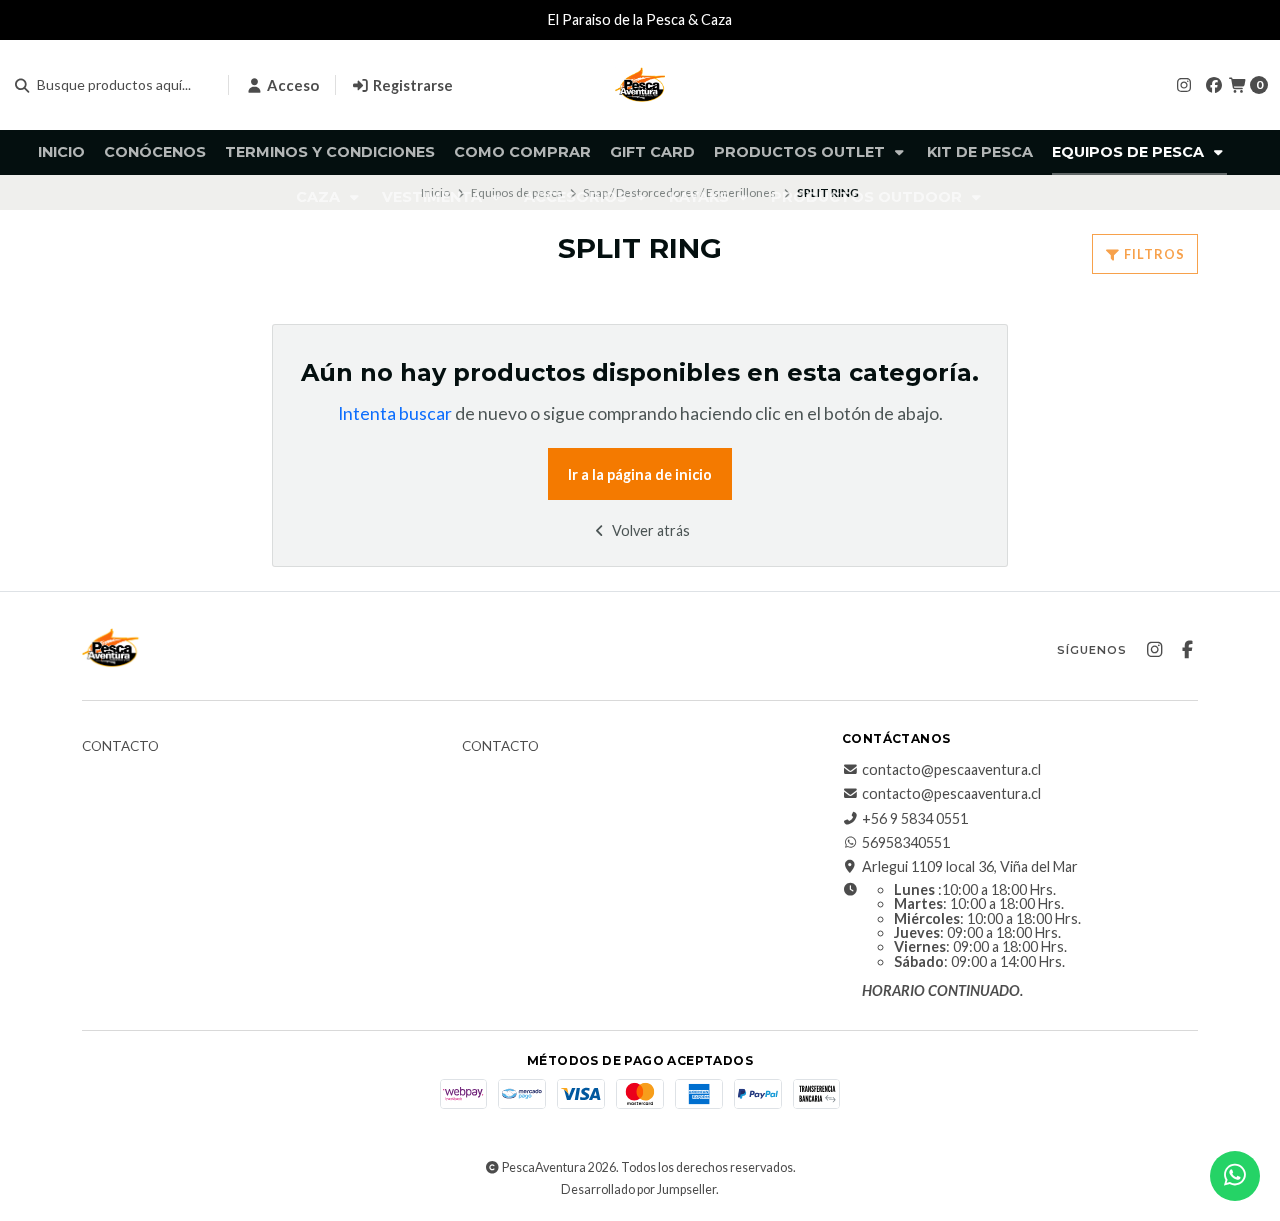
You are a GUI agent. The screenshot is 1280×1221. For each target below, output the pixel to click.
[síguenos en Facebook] (1214, 84)
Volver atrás (649, 530)
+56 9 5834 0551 (915, 819)
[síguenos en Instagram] (1184, 84)
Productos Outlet (801, 152)
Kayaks (701, 197)
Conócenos (155, 152)
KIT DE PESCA (980, 152)
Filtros (1153, 254)
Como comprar (522, 152)
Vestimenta (434, 197)
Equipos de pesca (1130, 152)
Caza (320, 197)
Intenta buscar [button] (395, 413)
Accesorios (577, 197)
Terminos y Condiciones (330, 152)
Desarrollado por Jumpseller (638, 1189)
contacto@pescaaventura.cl (951, 770)
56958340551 (906, 843)
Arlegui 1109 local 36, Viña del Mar (970, 867)
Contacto (120, 747)
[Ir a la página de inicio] (640, 85)
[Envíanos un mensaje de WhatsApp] (1235, 1176)
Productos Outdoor (868, 197)
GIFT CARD (652, 152)
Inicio (61, 152)
